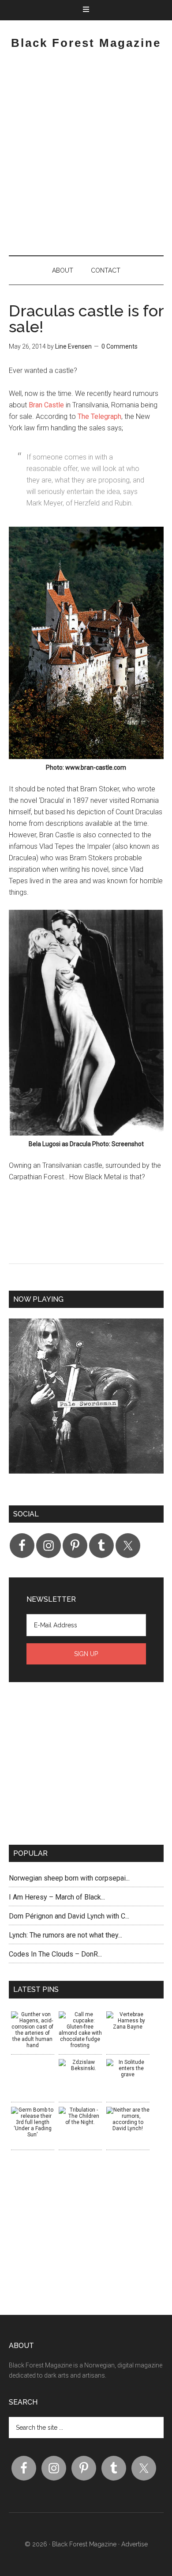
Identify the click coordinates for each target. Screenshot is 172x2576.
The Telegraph (99, 416)
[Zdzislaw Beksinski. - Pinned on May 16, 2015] (80, 2065)
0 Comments (120, 346)
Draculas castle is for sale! (86, 319)
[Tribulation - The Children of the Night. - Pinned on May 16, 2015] (80, 2116)
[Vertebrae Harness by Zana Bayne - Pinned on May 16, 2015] (128, 2021)
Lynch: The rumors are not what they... (65, 1935)
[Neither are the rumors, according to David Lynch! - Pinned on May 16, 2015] (128, 2119)
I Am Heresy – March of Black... (57, 1897)
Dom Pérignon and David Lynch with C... (69, 1916)
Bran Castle (46, 405)
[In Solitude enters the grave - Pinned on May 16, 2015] (128, 2068)
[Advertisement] (86, 156)
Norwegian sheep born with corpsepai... (69, 1878)
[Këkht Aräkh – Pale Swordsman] (86, 1403)
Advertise (135, 2544)
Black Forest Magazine (86, 43)
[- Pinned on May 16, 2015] (33, 2062)
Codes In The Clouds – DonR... (55, 1954)
